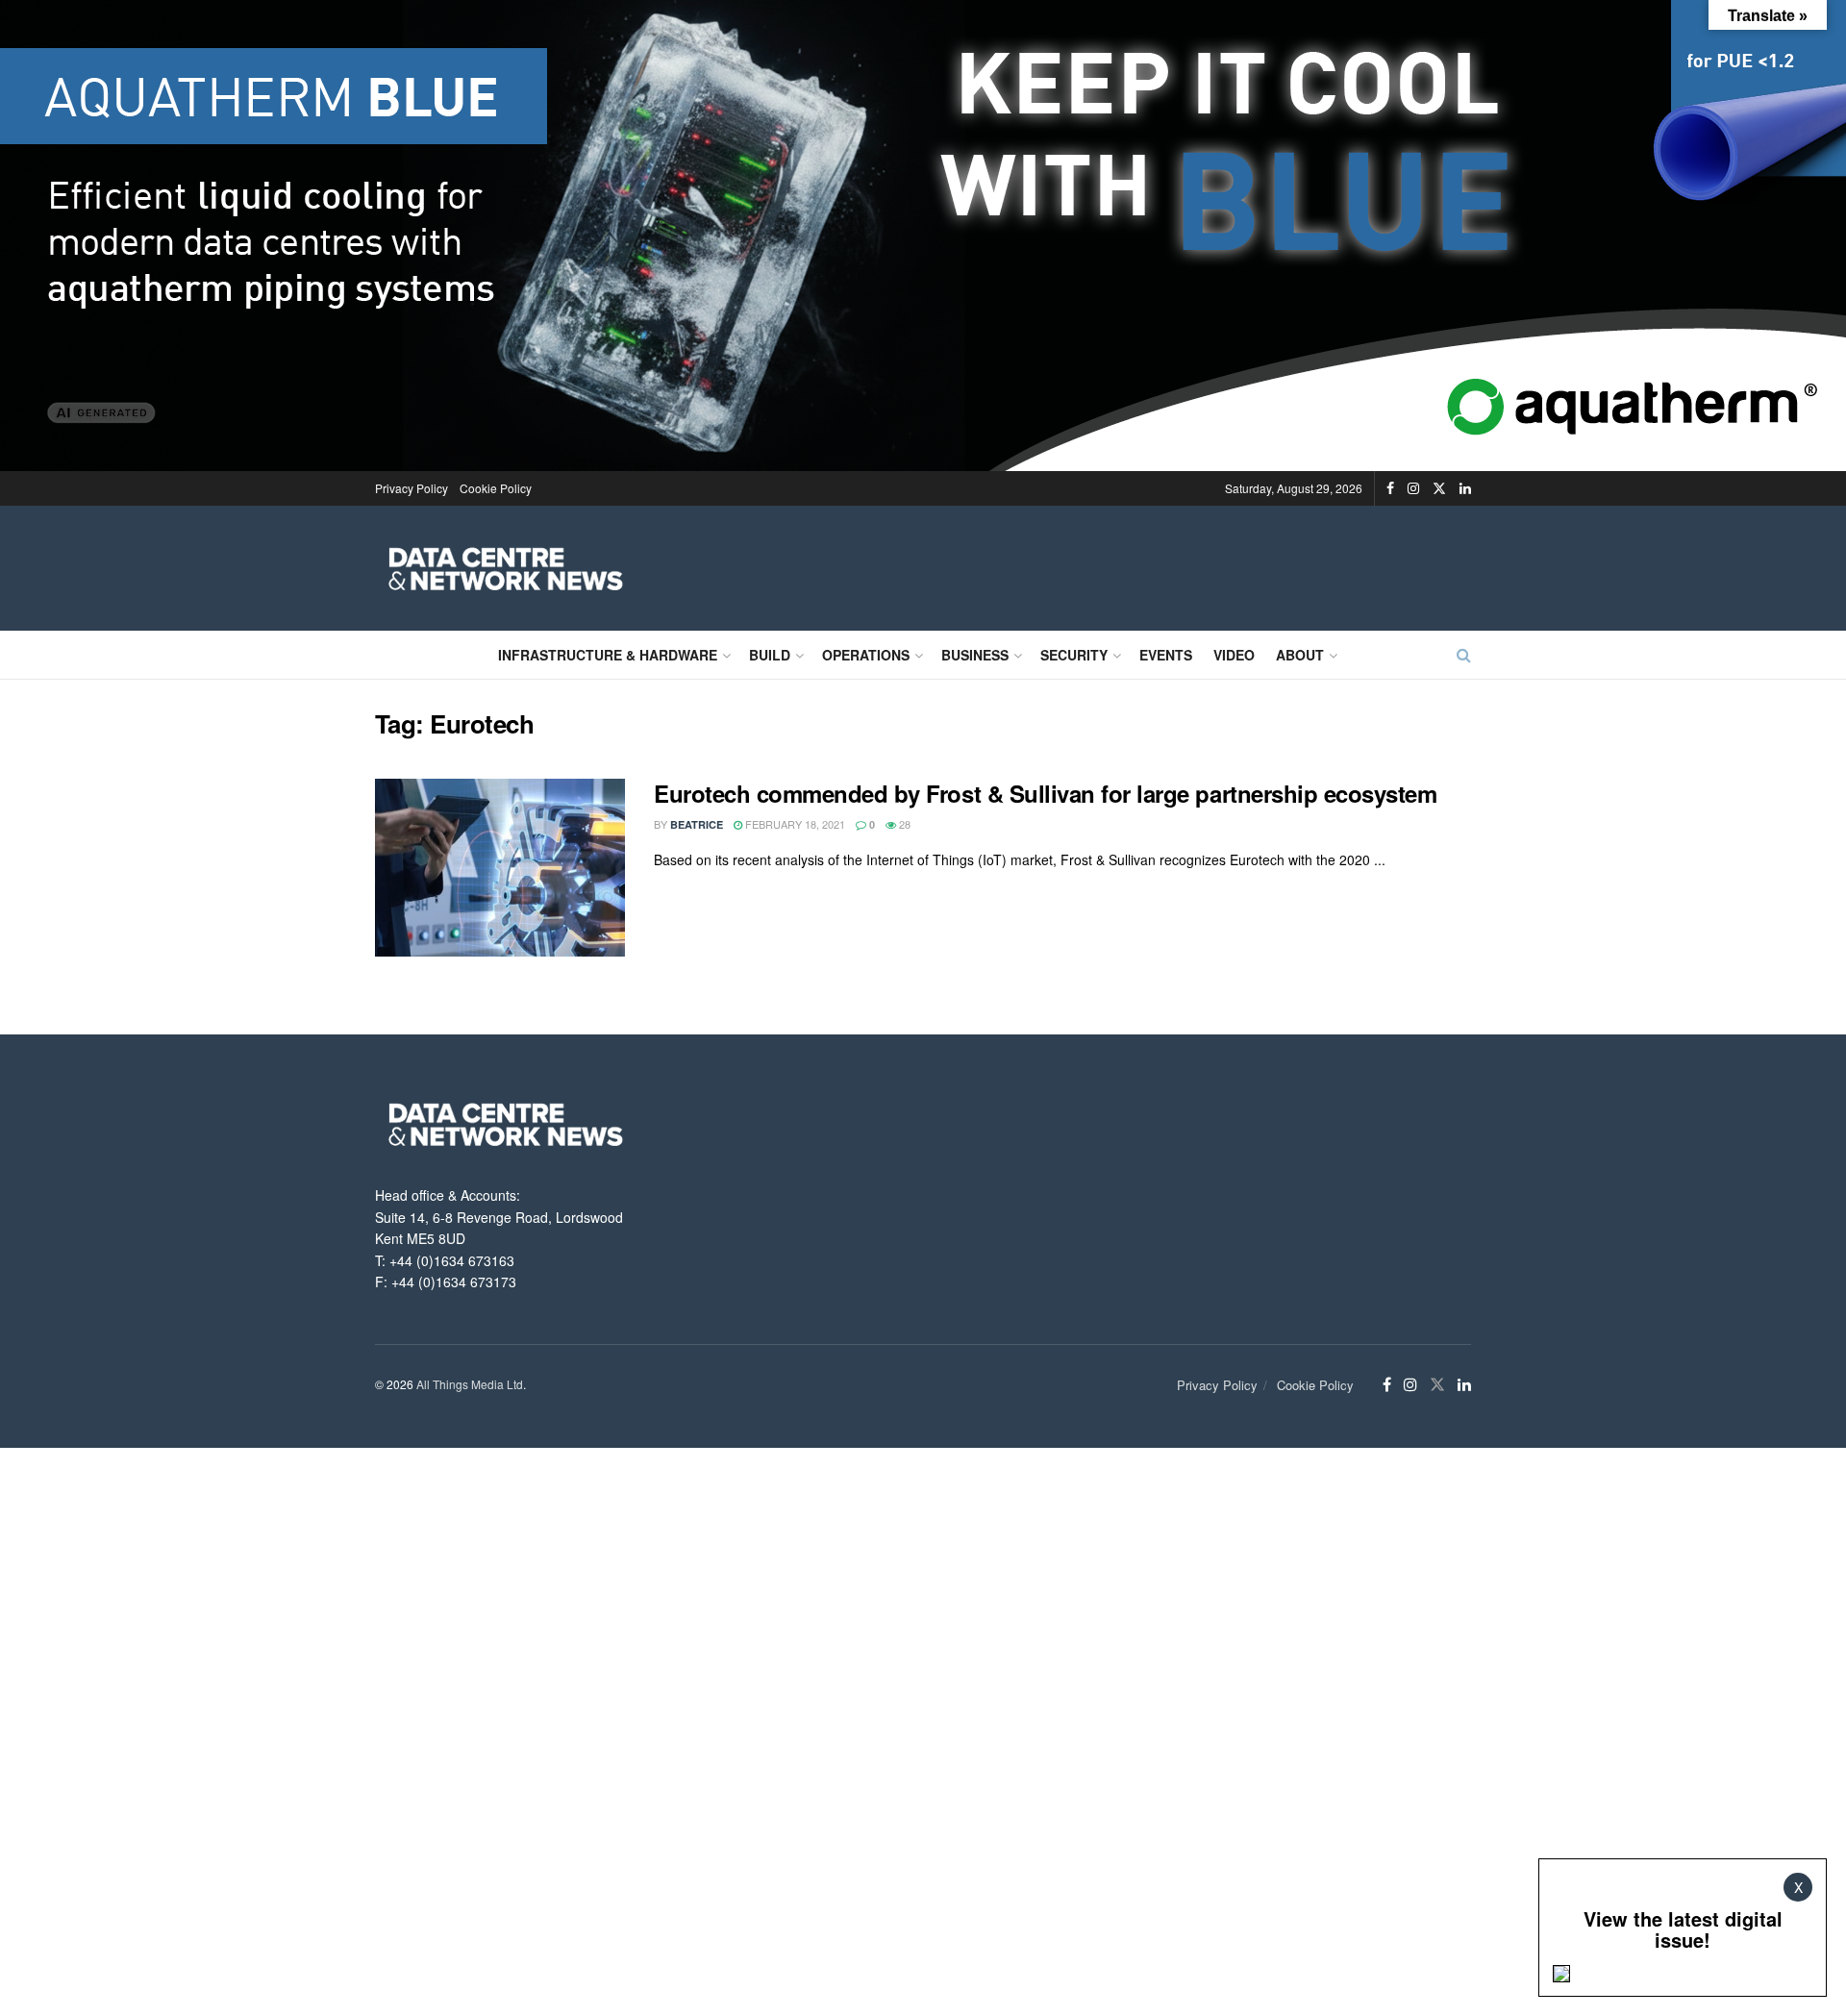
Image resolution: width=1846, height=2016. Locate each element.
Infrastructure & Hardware (608, 655)
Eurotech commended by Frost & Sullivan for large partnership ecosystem (1045, 793)
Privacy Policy (412, 488)
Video (1234, 655)
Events (1166, 655)
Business (975, 655)
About (1300, 655)
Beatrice (697, 824)
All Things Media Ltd (470, 1384)
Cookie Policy (496, 488)
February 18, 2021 (794, 824)
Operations (866, 655)
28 (903, 824)
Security (1074, 655)
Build (770, 655)
